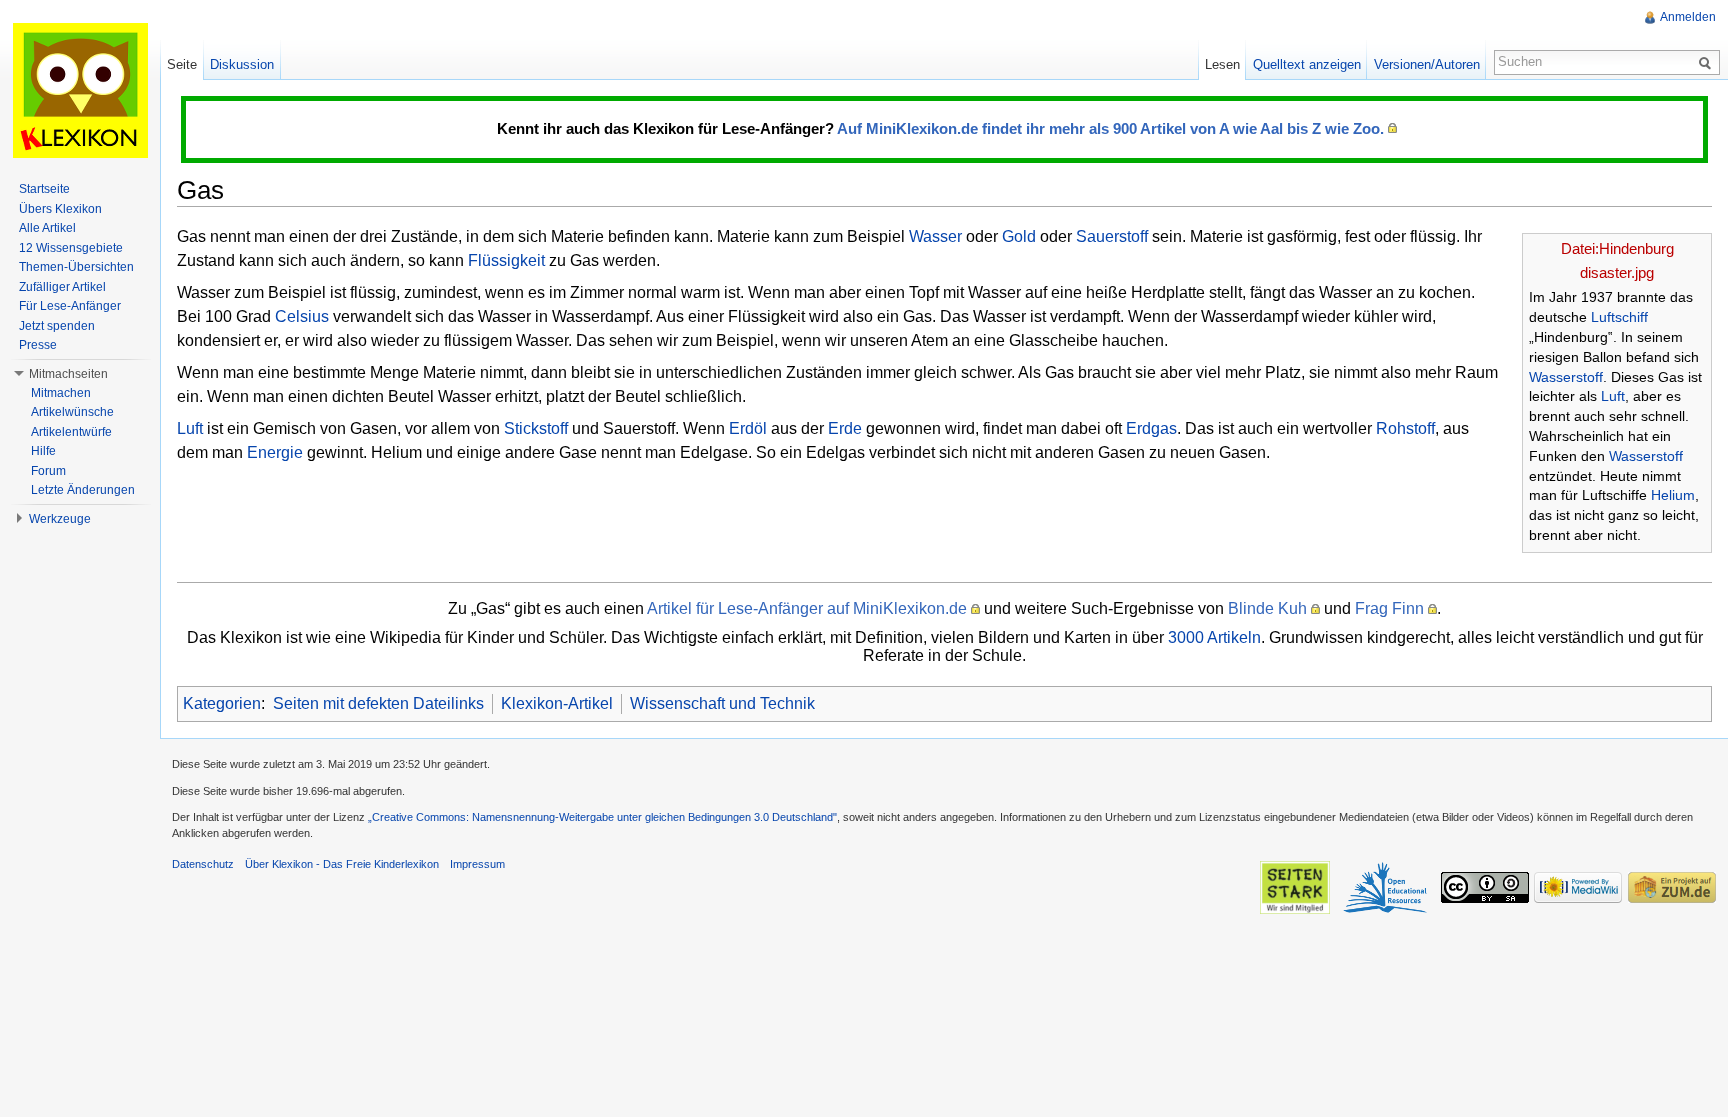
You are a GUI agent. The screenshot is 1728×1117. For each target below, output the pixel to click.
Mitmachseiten (68, 374)
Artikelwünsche (72, 412)
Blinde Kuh (1267, 608)
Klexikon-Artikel (557, 703)
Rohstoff (1405, 428)
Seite (182, 64)
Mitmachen (61, 393)
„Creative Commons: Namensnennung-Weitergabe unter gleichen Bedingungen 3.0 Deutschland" (602, 817)
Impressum (477, 864)
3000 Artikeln (1214, 637)
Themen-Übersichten (76, 267)
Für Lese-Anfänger (70, 306)
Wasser (935, 236)
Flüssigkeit (506, 260)
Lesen (1222, 64)
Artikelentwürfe (71, 432)
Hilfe (43, 451)
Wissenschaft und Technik (722, 703)
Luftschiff (1619, 317)
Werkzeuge (60, 519)
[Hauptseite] (80, 90)
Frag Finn (1389, 608)
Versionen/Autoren (1427, 64)
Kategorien (222, 703)
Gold (1019, 236)
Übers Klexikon (60, 209)
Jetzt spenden (57, 326)
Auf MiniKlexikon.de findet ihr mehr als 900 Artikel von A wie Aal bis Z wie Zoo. (1110, 128)
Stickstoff (536, 428)
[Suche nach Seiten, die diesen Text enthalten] (1708, 62)
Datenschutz (203, 864)
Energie (275, 452)
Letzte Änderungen (83, 490)
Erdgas (1151, 428)
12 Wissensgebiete (71, 248)
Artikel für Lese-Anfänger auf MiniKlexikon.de (807, 608)
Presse (38, 345)
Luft (1613, 396)
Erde (845, 428)
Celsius (302, 316)
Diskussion (242, 64)
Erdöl (748, 428)
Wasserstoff (1566, 377)
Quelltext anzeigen (1307, 64)
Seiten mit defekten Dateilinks (378, 703)
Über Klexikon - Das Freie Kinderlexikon (342, 864)
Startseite (44, 189)
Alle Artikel (47, 228)
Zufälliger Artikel (62, 287)
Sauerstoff (1112, 236)
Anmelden (1688, 17)
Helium (1673, 495)
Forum (48, 471)
